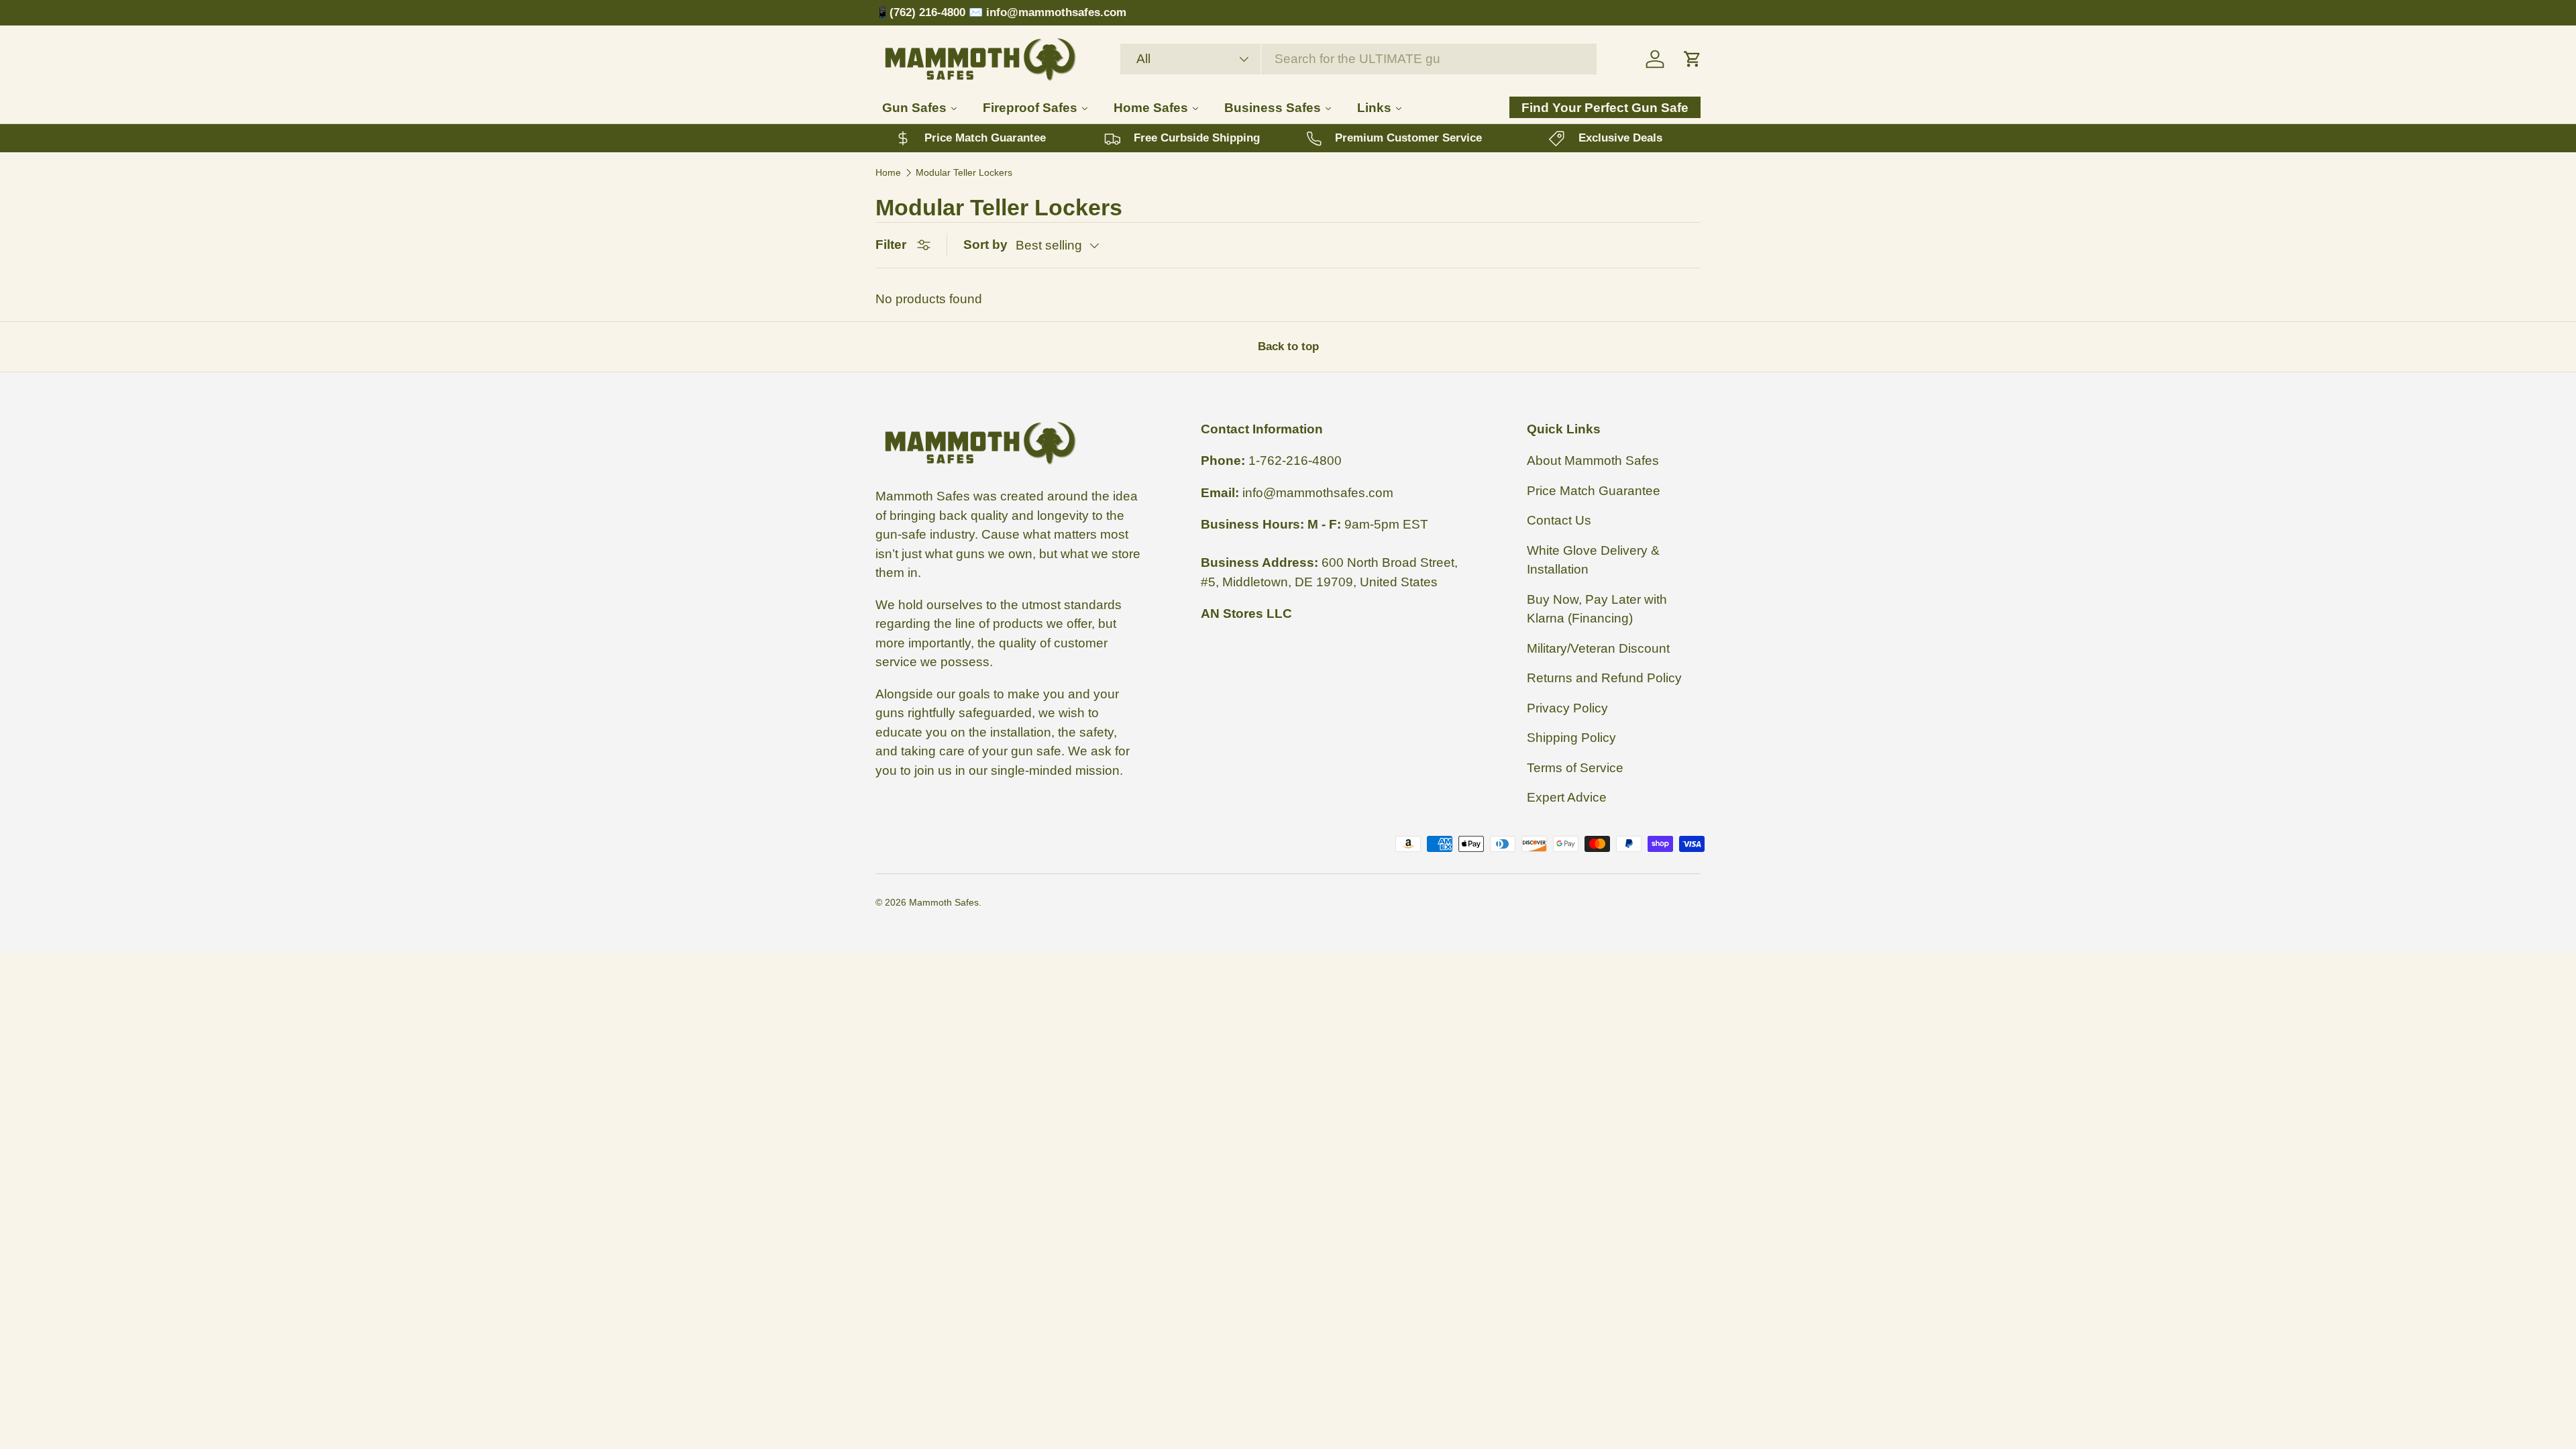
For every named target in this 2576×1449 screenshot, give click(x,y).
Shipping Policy (1571, 738)
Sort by (985, 245)
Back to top (1288, 346)
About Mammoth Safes (1593, 461)
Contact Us (1559, 521)
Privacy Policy (1567, 708)
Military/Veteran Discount (1598, 648)
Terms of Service (1575, 768)
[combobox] (1358, 59)
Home (888, 172)
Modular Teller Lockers (964, 172)
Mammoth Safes (944, 902)
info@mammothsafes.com (1318, 493)
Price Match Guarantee (1594, 491)
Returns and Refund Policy (1604, 679)
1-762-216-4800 (1295, 461)
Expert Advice (1567, 798)
